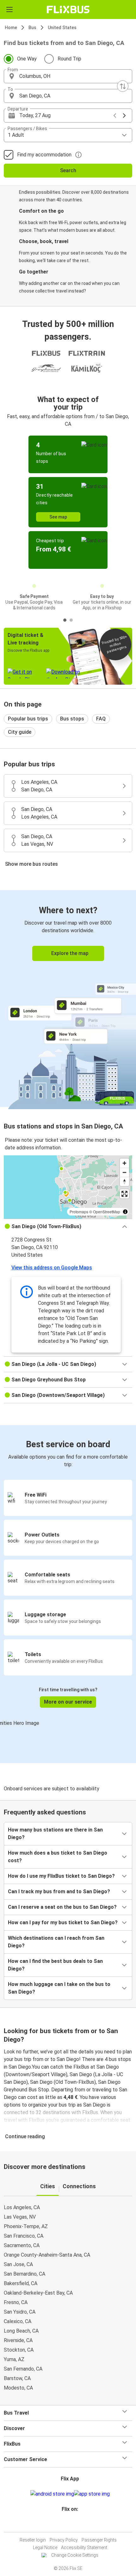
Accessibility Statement (84, 2548)
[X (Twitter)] (73, 2524)
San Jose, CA (18, 2264)
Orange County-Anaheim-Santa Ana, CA (47, 2255)
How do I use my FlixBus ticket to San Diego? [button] (61, 1876)
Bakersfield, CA (21, 2283)
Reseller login (33, 2540)
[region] (68, 1187)
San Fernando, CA (23, 2369)
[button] (68, 76)
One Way (27, 59)
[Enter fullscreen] (124, 1194)
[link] (68, 999)
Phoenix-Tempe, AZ (26, 2226)
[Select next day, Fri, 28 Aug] (124, 116)
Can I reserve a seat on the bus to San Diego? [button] (62, 1907)
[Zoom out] (124, 1172)
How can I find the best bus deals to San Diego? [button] (55, 1965)
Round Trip (69, 59)
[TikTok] (75, 2524)
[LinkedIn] (71, 2524)
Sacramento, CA (22, 2245)
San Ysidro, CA (20, 2312)
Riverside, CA (18, 2340)
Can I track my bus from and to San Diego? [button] (59, 1891)
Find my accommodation (44, 155)
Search (68, 170)
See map (58, 517)
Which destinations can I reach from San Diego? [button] (56, 1942)
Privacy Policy (64, 2540)
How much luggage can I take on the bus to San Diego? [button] (59, 1988)
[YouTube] (69, 2524)
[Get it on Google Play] (52, 2494)
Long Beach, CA (21, 2331)
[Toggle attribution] (125, 1212)
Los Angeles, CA (22, 2207)
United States (62, 28)
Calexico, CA (18, 2321)
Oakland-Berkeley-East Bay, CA (38, 2293)
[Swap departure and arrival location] (123, 86)
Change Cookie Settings (75, 2555)
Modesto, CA (18, 2388)
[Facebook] (65, 2524)
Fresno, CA (16, 2302)
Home (11, 28)
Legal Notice (45, 2548)
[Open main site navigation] (9, 9)
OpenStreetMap (107, 1212)
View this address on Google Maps (52, 1268)
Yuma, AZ (14, 2359)
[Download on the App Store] (92, 2494)
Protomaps (79, 1212)
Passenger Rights (99, 2540)
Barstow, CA (17, 2378)
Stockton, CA (19, 2350)
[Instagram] (67, 2524)
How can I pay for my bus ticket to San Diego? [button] (63, 1923)
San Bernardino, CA (25, 2274)
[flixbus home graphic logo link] (68, 9)
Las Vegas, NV (20, 2217)
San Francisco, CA (24, 2236)
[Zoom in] (124, 1163)
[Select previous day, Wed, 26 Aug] (115, 116)
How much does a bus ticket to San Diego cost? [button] (58, 1857)
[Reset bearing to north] (124, 1181)
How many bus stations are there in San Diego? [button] (55, 1834)
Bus (32, 28)
